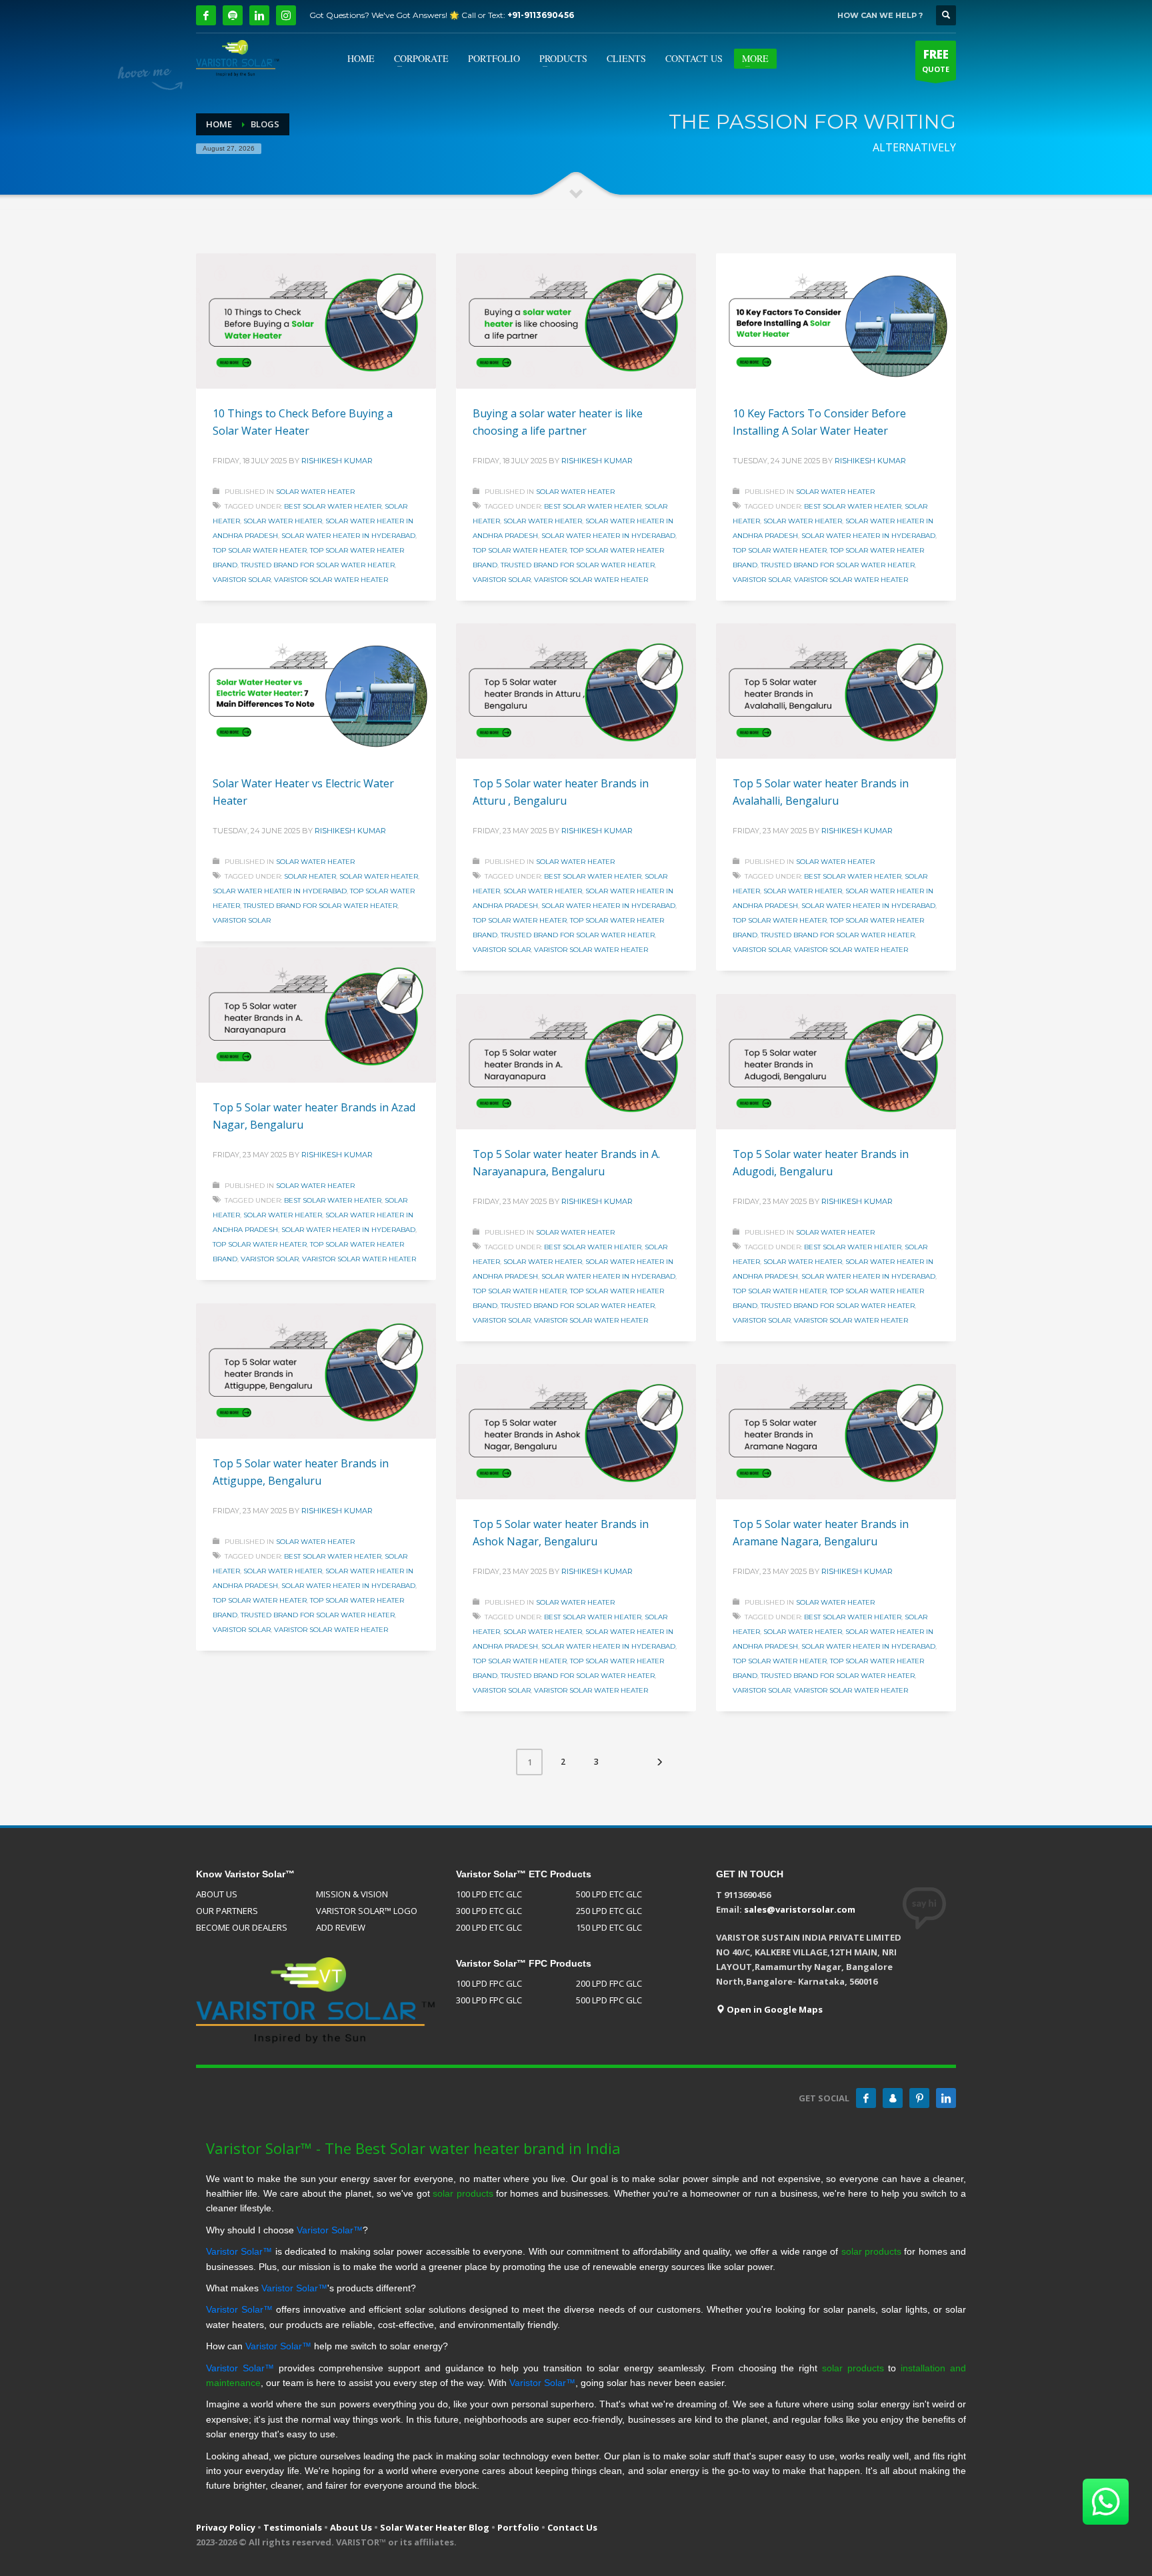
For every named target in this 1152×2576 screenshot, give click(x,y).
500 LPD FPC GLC (609, 2000)
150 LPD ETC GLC (609, 1927)
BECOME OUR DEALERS (242, 1927)
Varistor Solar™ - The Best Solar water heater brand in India (413, 2148)
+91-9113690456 (541, 15)
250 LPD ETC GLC (609, 1911)
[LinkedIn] (259, 15)
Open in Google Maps (774, 2009)
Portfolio (518, 2527)
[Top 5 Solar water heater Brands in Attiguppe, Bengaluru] (316, 1371)
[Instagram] (286, 15)
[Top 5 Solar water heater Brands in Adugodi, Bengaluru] (836, 1062)
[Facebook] (206, 15)
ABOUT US (217, 1894)
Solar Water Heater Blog (435, 2527)
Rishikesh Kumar (337, 461)
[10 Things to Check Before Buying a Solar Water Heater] (316, 321)
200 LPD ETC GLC (489, 1927)
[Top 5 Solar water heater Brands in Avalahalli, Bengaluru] (836, 691)
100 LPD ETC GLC (489, 1894)
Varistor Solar (242, 580)
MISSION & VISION (352, 1894)
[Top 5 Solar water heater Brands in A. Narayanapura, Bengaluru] (576, 1062)
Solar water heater (283, 521)
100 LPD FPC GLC (489, 1983)
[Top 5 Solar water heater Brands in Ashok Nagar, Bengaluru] (576, 1432)
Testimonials (293, 2527)
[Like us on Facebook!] (866, 2098)
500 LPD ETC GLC (609, 1894)
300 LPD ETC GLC (489, 1911)
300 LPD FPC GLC (489, 2000)
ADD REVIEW (341, 1927)
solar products (463, 2193)
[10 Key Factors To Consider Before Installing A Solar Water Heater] (836, 321)
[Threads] (233, 15)
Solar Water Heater (315, 492)
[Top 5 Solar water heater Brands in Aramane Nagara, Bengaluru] (836, 1432)
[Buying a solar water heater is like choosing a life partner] (576, 321)
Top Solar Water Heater (260, 550)
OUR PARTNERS (227, 1911)
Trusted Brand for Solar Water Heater (318, 565)
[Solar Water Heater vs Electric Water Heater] (316, 691)
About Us (351, 2527)
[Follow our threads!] (893, 2098)
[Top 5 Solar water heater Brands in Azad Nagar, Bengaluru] (316, 1015)
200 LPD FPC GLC (609, 1983)
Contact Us (572, 2527)
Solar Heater (310, 876)
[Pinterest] (919, 2098)
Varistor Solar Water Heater (331, 580)
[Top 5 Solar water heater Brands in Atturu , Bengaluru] (576, 691)
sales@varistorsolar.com (800, 1909)
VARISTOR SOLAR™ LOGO (367, 1911)
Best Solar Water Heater (333, 506)
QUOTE (936, 60)
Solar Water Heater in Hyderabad (348, 536)
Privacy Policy (226, 2527)
